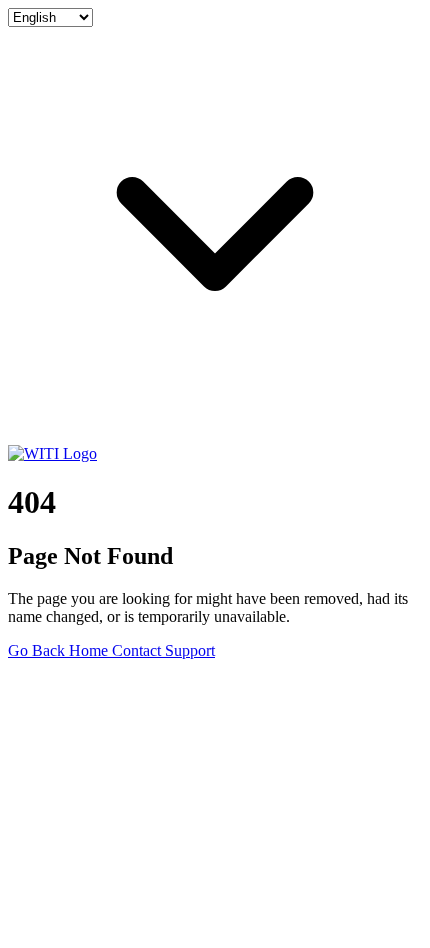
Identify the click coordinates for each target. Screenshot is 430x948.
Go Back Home (60, 650)
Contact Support (163, 650)
